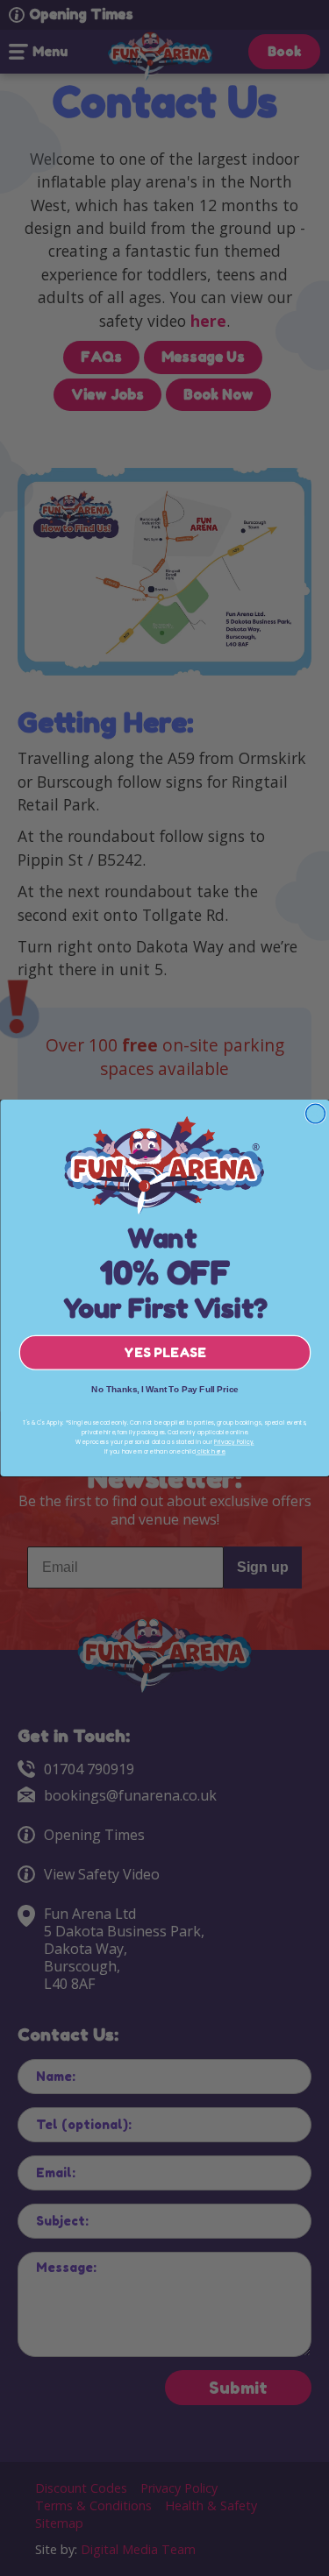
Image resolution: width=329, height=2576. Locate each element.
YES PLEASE (164, 1353)
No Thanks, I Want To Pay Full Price (165, 1389)
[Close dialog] (315, 1114)
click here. (211, 1452)
